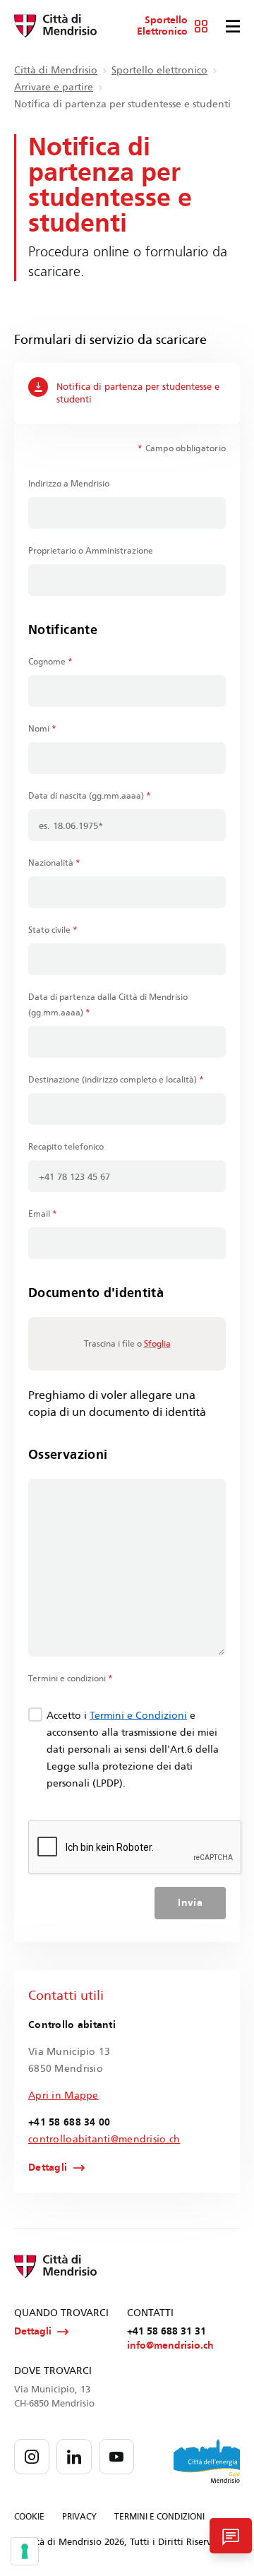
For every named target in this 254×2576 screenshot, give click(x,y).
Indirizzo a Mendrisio (69, 484)
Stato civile (53, 930)
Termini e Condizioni (138, 1716)
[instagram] (32, 2457)
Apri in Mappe (64, 2095)
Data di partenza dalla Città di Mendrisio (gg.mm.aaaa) (108, 1005)
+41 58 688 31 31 (167, 2331)
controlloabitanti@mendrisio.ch (104, 2139)
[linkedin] (74, 2457)
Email (43, 1214)
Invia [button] (190, 1903)
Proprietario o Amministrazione (91, 551)
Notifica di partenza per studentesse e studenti (138, 393)
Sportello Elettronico (162, 26)
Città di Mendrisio (56, 70)
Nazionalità (54, 863)
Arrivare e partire (54, 87)
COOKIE (29, 2517)
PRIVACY (79, 2517)
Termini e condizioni (71, 1678)
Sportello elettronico (159, 70)
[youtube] (116, 2457)
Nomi (42, 729)
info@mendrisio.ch (170, 2345)
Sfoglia (157, 1344)
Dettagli (48, 2168)
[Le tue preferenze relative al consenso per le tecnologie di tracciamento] (25, 2551)
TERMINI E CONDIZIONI (159, 2517)
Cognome (50, 662)
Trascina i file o (127, 1344)
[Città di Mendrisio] (55, 26)
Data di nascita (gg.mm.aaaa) (90, 796)
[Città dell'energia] (207, 2461)
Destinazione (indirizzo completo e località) (116, 1080)
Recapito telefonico (66, 1147)
